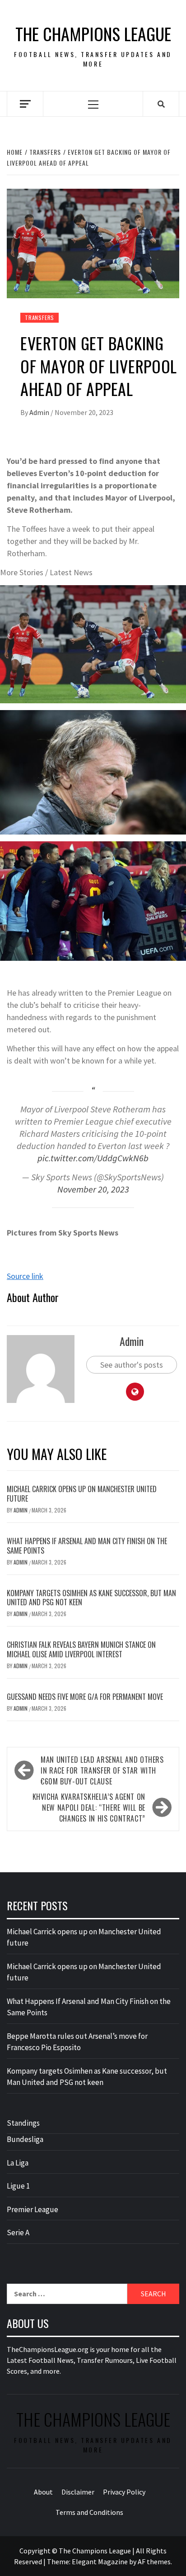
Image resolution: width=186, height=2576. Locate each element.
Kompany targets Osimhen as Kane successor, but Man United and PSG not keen (91, 1598)
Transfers (40, 317)
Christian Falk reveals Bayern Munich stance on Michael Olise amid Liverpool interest (81, 1649)
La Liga (18, 2163)
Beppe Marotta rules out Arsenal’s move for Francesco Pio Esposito (77, 2042)
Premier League (33, 2209)
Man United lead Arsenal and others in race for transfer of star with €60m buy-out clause (102, 1770)
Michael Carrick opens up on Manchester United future (82, 1494)
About (43, 2492)
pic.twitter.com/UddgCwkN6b (93, 1158)
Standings (23, 2123)
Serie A (18, 2233)
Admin (40, 412)
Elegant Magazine (100, 2562)
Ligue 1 (18, 2186)
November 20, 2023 (93, 1189)
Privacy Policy (124, 2492)
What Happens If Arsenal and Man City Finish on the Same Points (87, 1546)
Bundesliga (25, 2139)
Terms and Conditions (89, 2512)
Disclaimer (78, 2492)
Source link (25, 1276)
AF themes (154, 2562)
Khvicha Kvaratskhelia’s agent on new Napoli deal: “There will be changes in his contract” (89, 1808)
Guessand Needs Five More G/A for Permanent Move (85, 1697)
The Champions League (93, 34)
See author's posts (132, 1365)
